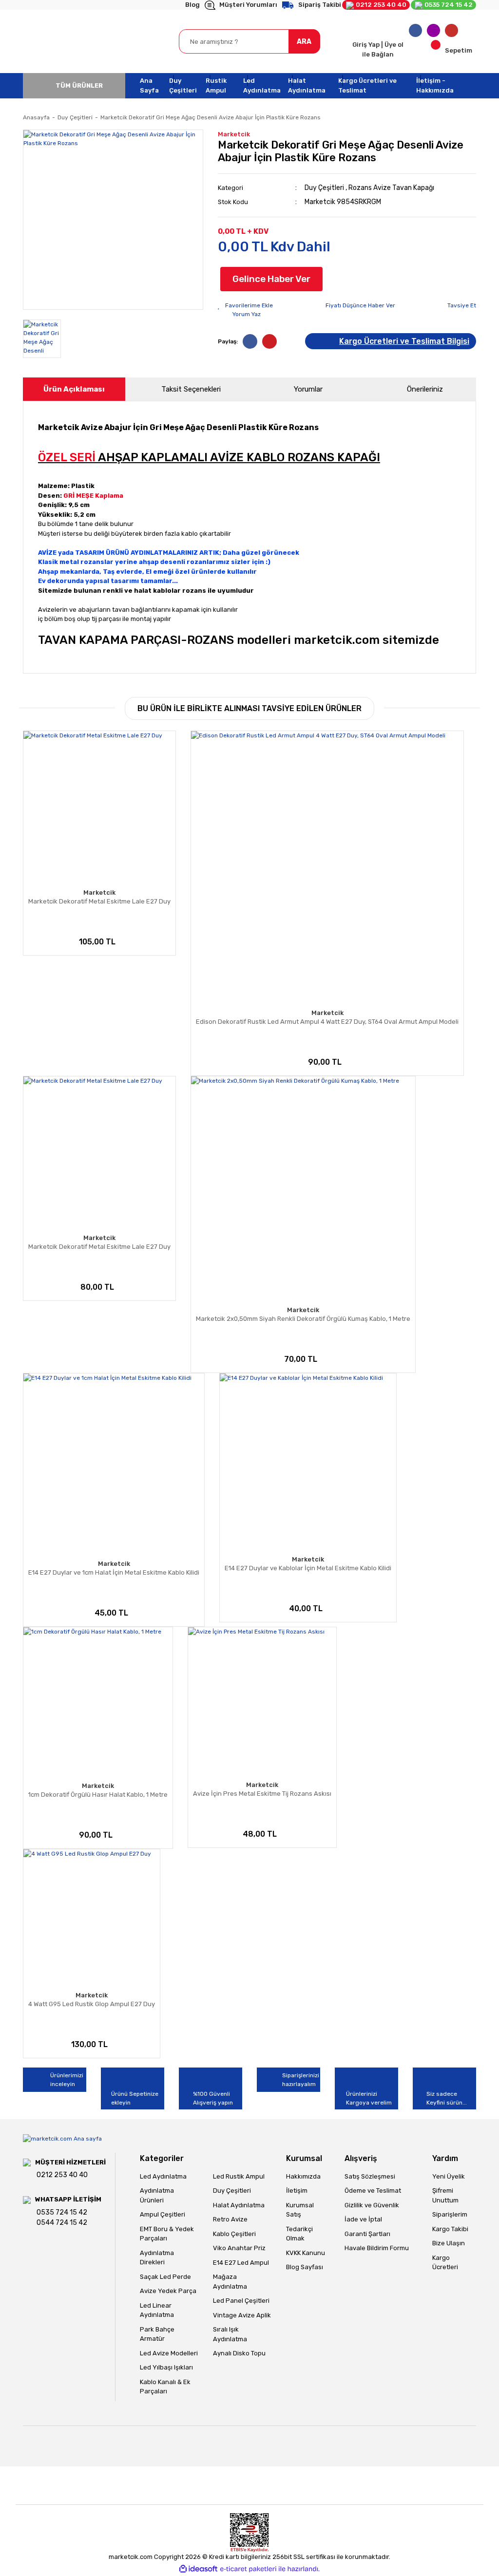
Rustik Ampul (216, 85)
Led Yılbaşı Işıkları (166, 2367)
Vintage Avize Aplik (242, 2315)
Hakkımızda (303, 2176)
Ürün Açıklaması (74, 389)
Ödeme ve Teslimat (373, 2191)
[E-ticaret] (248, 2569)
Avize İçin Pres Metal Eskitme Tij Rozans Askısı (262, 1794)
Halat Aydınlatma (307, 85)
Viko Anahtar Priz (239, 2248)
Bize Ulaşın (449, 2243)
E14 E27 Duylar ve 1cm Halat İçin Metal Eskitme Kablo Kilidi (114, 1572)
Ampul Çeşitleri (163, 2214)
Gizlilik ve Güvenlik (372, 2205)
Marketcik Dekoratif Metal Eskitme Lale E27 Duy (99, 901)
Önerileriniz (425, 389)
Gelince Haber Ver (271, 279)
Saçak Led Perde (165, 2277)
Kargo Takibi (450, 2229)
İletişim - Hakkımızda (435, 85)
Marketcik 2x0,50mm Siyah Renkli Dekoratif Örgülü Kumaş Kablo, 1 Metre (303, 1319)
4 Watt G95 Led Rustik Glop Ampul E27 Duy (92, 2004)
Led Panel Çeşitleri (241, 2301)
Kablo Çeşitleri (234, 2234)
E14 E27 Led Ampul (241, 2263)
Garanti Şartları (367, 2234)
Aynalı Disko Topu (239, 2353)
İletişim (297, 2191)
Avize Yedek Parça (168, 2291)
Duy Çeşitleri (183, 85)
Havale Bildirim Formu (377, 2248)
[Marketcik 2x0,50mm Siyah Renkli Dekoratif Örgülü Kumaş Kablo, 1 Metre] (303, 1188)
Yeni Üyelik (449, 2176)
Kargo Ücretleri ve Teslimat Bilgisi (404, 341)
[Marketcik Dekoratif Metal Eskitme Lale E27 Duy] (99, 807)
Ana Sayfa (149, 85)
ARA (304, 42)
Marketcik (234, 134)
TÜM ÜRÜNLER (79, 85)
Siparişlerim (450, 2214)
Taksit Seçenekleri (191, 389)
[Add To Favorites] (245, 305)
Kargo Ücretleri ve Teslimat (367, 85)
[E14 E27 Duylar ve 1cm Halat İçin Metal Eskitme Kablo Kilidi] (114, 1464)
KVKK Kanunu (306, 2253)
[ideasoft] (198, 2569)
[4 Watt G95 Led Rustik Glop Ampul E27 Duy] (92, 1918)
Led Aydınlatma (262, 85)
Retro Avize (230, 2219)
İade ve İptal (363, 2219)
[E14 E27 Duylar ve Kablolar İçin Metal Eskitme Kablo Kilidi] (308, 1462)
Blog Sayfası (305, 2267)
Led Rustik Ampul (239, 2176)
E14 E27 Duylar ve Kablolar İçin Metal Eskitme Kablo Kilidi (308, 1568)
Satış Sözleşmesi (370, 2176)
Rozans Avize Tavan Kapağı (391, 188)
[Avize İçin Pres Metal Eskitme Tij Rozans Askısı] (262, 1701)
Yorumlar (308, 389)
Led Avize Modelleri (169, 2353)
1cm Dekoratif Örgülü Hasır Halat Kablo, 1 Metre (98, 1795)
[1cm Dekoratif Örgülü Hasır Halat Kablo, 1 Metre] (98, 1702)
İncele (93, 943)
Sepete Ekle (49, 943)
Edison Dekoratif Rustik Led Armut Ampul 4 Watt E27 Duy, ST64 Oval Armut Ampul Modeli (327, 1022)
